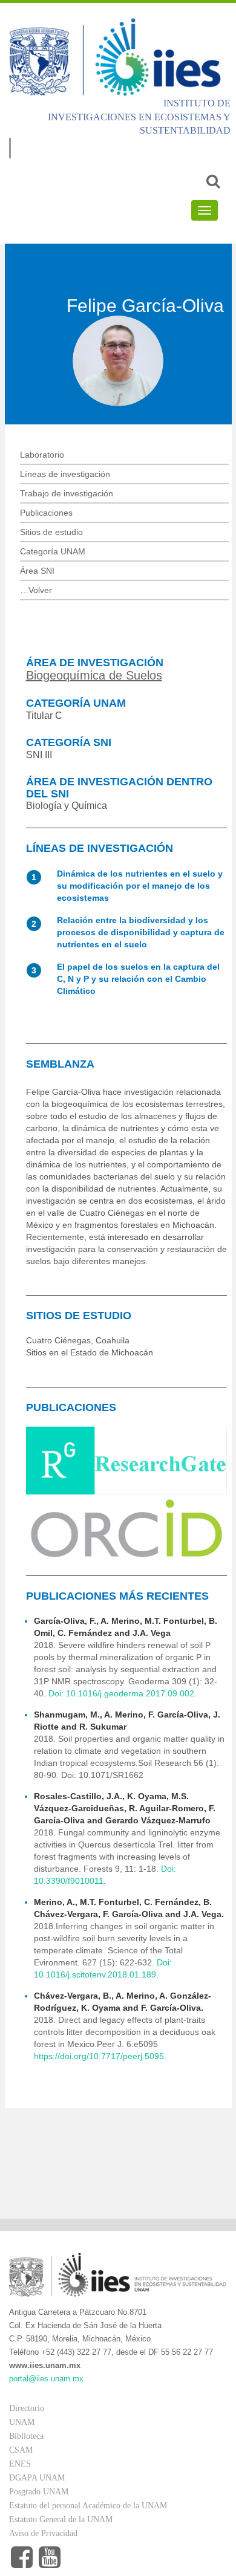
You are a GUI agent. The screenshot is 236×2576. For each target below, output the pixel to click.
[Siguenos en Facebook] (22, 2558)
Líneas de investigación (65, 474)
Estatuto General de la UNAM (61, 2519)
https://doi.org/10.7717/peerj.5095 (99, 2056)
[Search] (213, 181)
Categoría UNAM (53, 551)
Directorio (27, 2408)
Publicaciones (46, 513)
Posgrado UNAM (39, 2492)
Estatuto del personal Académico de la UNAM (88, 2506)
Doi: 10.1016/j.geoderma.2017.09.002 (121, 1693)
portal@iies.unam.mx (46, 2379)
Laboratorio (42, 455)
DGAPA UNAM (37, 2478)
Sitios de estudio (51, 532)
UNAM (22, 2422)
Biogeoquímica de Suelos (94, 675)
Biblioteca (26, 2436)
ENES (20, 2464)
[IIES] (118, 57)
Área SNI (37, 571)
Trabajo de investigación (67, 493)
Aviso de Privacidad (43, 2533)
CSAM (21, 2450)
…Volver (36, 590)
